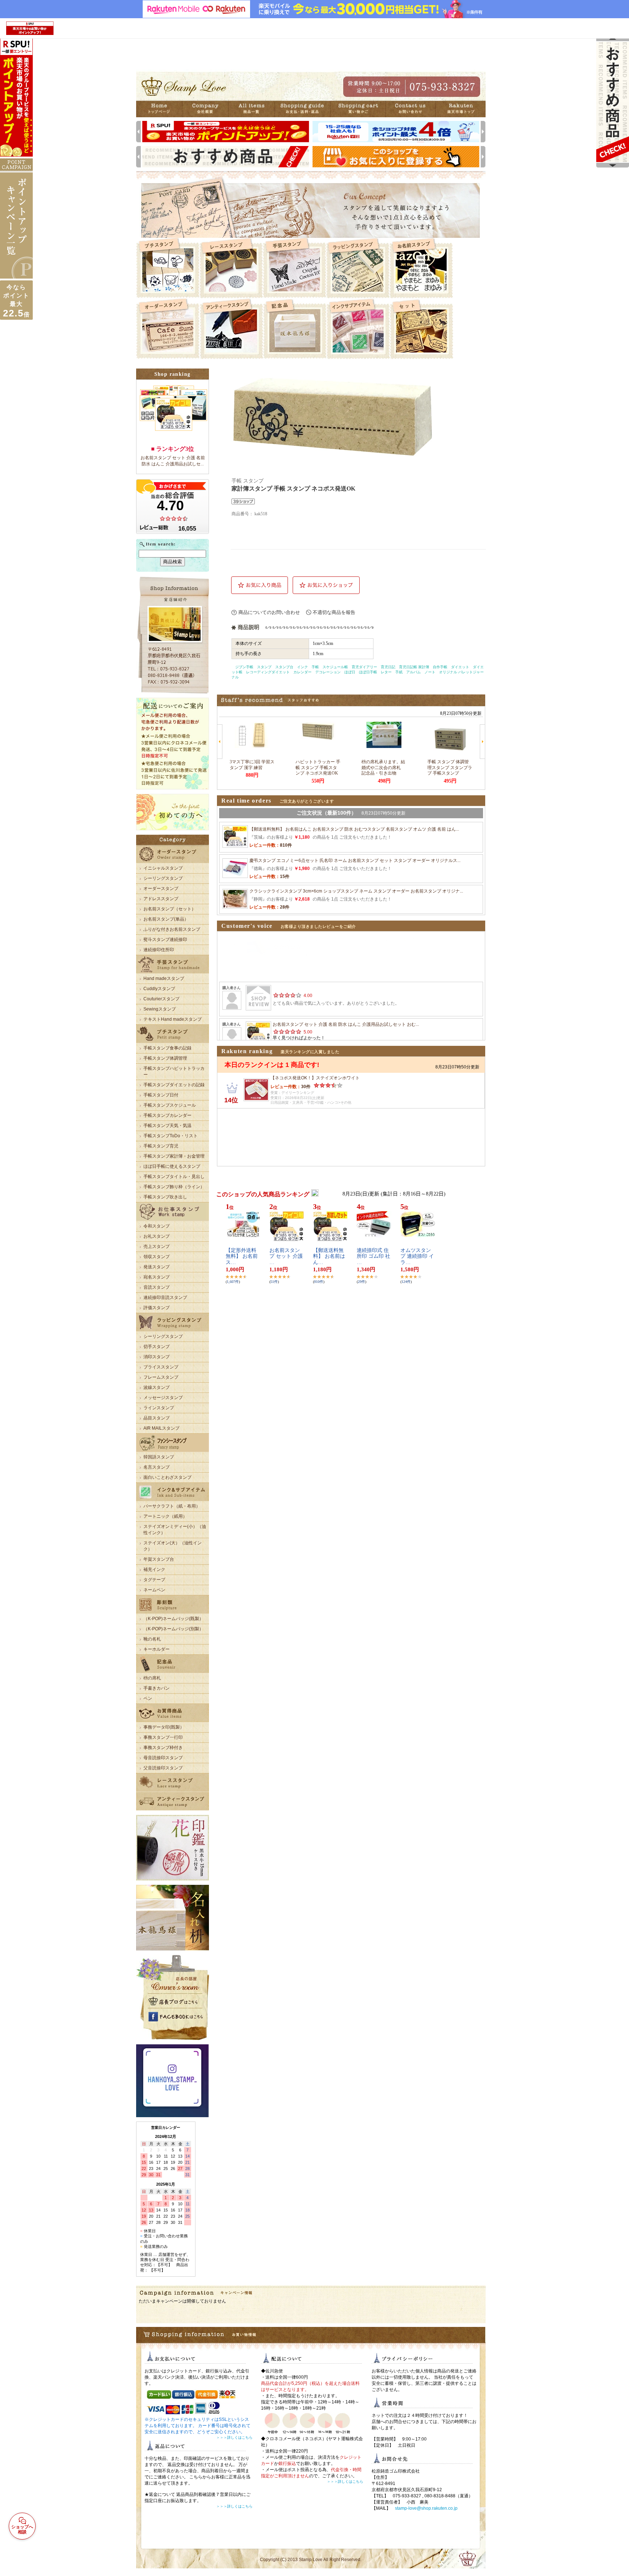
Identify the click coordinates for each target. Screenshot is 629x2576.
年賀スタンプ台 (159, 1559)
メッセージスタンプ (163, 1398)
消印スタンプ (157, 1357)
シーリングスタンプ (163, 878)
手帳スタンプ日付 (161, 1095)
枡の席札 (152, 1678)
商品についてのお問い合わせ (269, 612)
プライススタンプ (161, 1367)
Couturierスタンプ (161, 999)
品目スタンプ (157, 1418)
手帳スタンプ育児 (161, 1146)
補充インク (154, 1569)
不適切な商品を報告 (334, 612)
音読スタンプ (157, 1287)
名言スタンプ (157, 1467)
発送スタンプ (157, 1267)
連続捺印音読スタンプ (165, 1297)
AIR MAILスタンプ (161, 1428)
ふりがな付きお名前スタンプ (172, 929)
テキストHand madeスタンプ (173, 1019)
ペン (148, 1698)
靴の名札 (152, 1639)
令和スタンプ (157, 1226)
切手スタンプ (157, 1347)
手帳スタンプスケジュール (170, 1105)
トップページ (161, 109)
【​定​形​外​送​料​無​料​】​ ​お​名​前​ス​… (242, 1257)
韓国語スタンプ (159, 1457)
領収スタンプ (157, 1257)
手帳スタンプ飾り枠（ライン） (174, 1187)
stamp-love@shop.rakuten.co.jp (426, 2508)
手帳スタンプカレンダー (167, 1115)
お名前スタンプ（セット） (170, 909)
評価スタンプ (157, 1308)
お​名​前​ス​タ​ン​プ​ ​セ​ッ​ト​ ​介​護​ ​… (286, 1257)
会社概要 (211, 109)
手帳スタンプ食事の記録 (167, 1048)
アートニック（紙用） (165, 1516)
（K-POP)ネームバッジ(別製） (173, 1629)
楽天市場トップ (461, 109)
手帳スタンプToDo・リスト (171, 1136)
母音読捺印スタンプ (163, 1758)
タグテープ (154, 1580)
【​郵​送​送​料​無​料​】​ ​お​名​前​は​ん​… (329, 1257)
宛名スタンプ (157, 1277)
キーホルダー (157, 1649)
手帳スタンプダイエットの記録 (174, 1085)
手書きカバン (157, 1688)
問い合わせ (413, 109)
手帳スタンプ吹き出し (165, 1197)
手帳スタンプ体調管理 (165, 1058)
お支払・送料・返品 (313, 109)
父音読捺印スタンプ (163, 1768)
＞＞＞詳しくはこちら (234, 2437)
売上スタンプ (157, 1246)
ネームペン (154, 1590)
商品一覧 (262, 109)
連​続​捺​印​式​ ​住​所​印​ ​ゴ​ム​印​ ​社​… (373, 1257)
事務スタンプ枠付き (163, 1748)
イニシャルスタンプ (163, 868)
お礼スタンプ (157, 1236)
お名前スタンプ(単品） (166, 919)
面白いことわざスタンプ (167, 1477)
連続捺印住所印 (159, 950)
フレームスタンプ (161, 1377)
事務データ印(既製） (164, 1727)
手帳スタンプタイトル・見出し (174, 1177)
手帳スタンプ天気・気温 (167, 1126)
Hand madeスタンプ (164, 978)
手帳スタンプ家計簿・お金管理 (174, 1156)
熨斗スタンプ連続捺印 (165, 940)
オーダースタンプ (161, 889)
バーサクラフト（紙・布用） (172, 1506)
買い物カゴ (364, 109)
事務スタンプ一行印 (163, 1737)
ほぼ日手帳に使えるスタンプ (172, 1166)
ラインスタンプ (159, 1408)
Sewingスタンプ (160, 1009)
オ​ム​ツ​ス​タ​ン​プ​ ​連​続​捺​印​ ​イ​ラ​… (417, 1257)
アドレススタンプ (161, 899)
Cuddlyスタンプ (159, 989)
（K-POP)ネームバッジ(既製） (173, 1619)
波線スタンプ (157, 1387)
